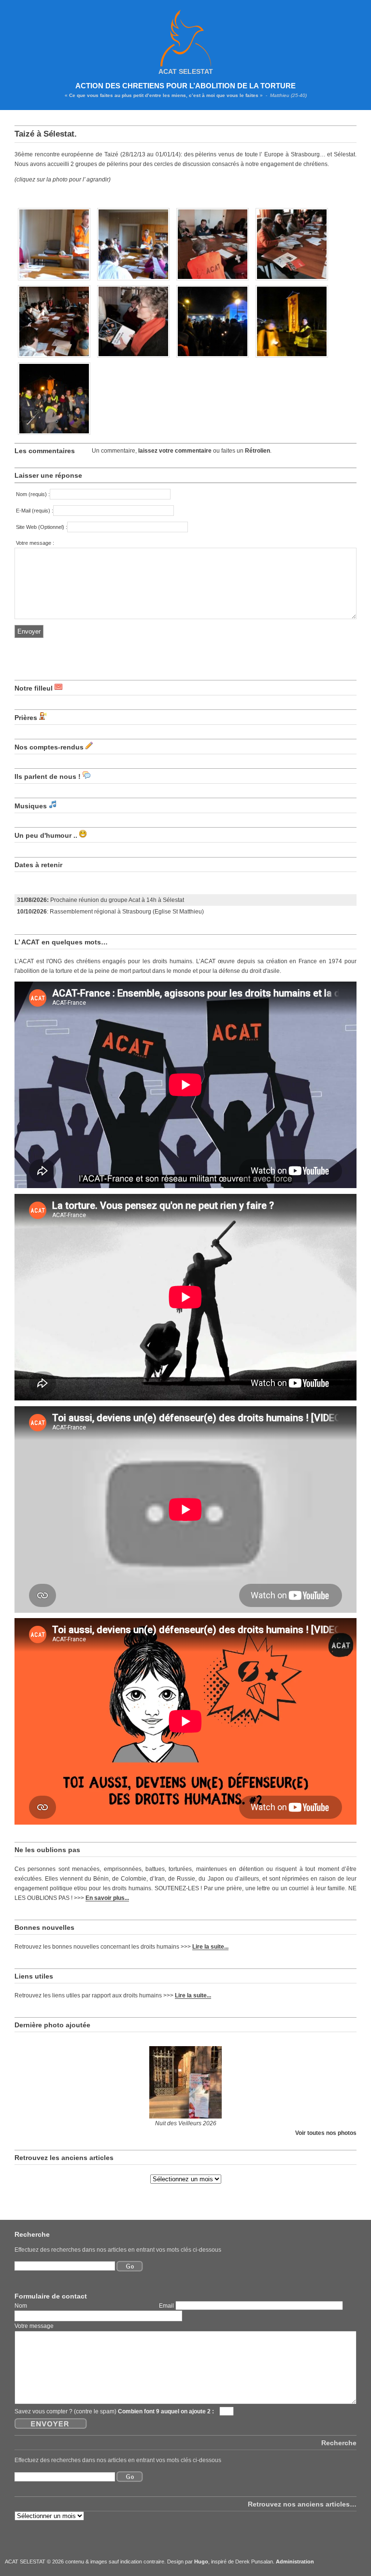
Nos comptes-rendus (49, 747)
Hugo (201, 2562)
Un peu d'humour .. (46, 835)
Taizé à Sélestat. (46, 134)
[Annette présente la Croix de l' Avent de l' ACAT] (213, 281)
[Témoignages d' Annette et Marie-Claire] (54, 358)
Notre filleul (34, 688)
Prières (26, 718)
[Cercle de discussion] (133, 281)
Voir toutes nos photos (326, 2133)
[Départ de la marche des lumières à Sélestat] (213, 358)
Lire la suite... (210, 1946)
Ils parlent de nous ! (48, 776)
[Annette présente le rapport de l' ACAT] (133, 358)
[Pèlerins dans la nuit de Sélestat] (54, 435)
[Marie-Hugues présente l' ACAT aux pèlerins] (54, 281)
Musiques (31, 806)
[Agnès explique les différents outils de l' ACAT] (292, 281)
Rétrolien (257, 451)
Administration (295, 2562)
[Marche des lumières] (292, 358)
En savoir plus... (107, 1898)
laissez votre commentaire (175, 451)
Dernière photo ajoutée (52, 2025)
